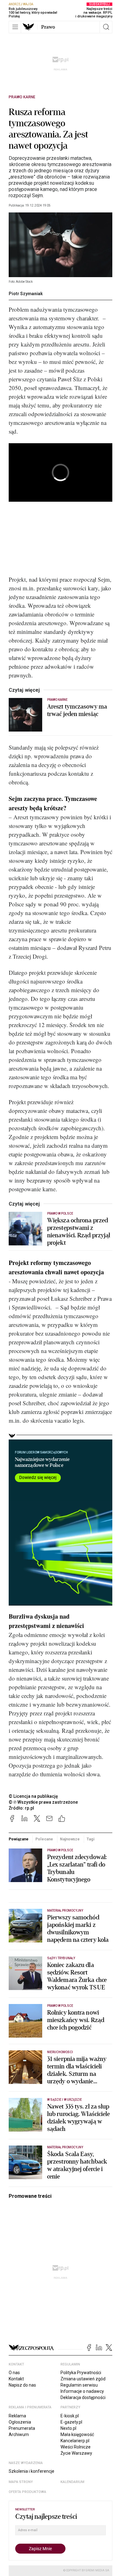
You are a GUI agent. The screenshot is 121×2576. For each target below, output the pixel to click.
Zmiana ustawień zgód (83, 2379)
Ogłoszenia (20, 2422)
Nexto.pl (68, 2428)
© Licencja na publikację (34, 1796)
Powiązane (19, 1839)
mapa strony (21, 2482)
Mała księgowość (77, 2434)
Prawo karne (22, 97)
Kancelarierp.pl (75, 2441)
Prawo (48, 27)
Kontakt (16, 2379)
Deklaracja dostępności (83, 2397)
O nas (14, 2373)
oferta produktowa (27, 2492)
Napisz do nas (22, 2385)
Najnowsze (70, 1839)
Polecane (44, 1839)
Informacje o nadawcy (82, 2391)
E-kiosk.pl (70, 2416)
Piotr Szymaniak (26, 294)
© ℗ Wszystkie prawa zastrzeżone (43, 1802)
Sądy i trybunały (61, 1958)
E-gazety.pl (71, 2422)
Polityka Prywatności (81, 2373)
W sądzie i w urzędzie (65, 2100)
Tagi (91, 1839)
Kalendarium (72, 2482)
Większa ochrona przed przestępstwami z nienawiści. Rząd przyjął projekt (79, 1232)
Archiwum (19, 2434)
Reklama (17, 2416)
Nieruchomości (60, 2052)
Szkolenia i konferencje (31, 2471)
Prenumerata (22, 2428)
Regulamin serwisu (79, 2385)
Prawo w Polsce (60, 1214)
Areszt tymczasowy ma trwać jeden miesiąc (77, 710)
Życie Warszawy (76, 2453)
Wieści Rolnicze (76, 2447)
